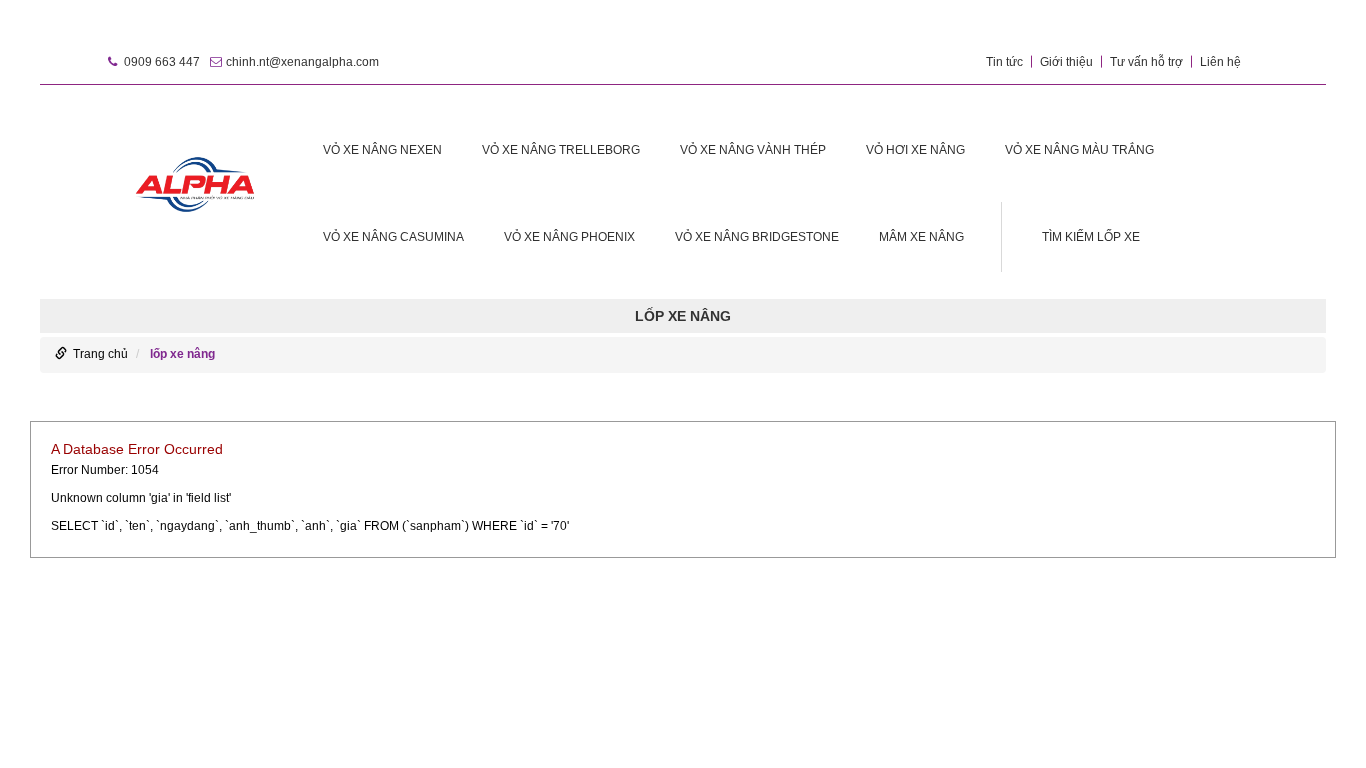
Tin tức (1004, 62)
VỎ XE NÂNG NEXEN (382, 150)
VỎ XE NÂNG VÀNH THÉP (753, 150)
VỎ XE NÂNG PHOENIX (569, 237)
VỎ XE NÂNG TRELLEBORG (561, 150)
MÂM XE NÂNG (921, 237)
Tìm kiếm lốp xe (1091, 237)
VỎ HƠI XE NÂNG (915, 150)
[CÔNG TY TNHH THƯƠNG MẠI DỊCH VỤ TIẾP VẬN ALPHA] (195, 181)
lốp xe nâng (182, 354)
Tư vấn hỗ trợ (1146, 62)
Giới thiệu (1066, 62)
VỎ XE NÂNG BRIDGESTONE (757, 237)
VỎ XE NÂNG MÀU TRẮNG (1079, 150)
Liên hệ (1220, 62)
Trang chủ (100, 354)
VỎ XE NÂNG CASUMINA (393, 237)
